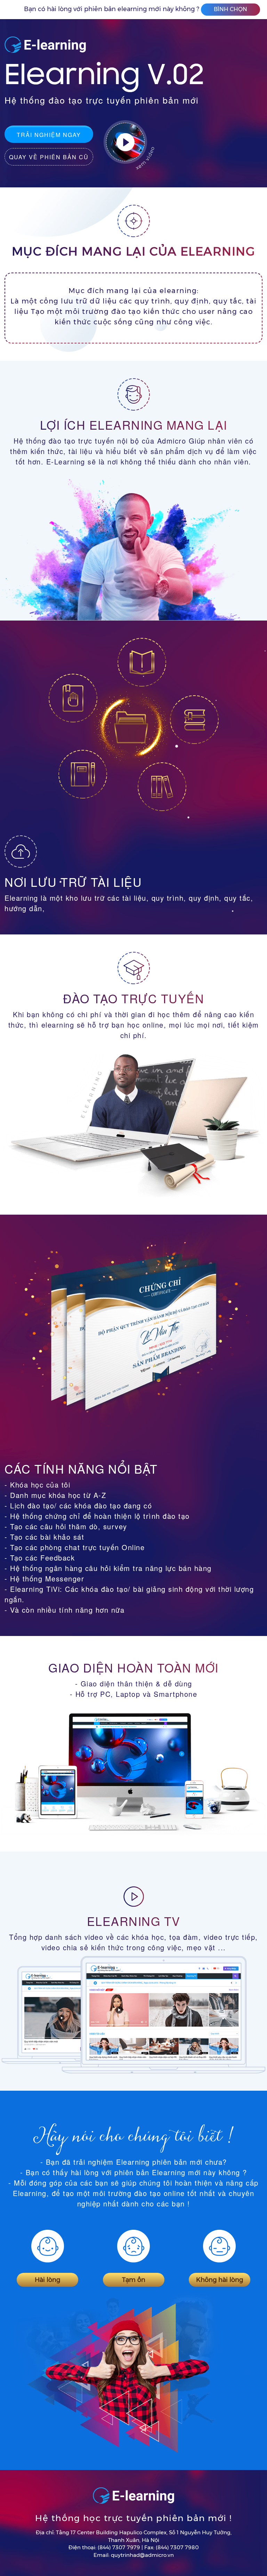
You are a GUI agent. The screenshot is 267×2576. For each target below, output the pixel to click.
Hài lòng (47, 2280)
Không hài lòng (220, 2280)
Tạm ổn (134, 2280)
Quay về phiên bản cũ (49, 157)
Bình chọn (230, 9)
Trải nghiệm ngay (49, 135)
